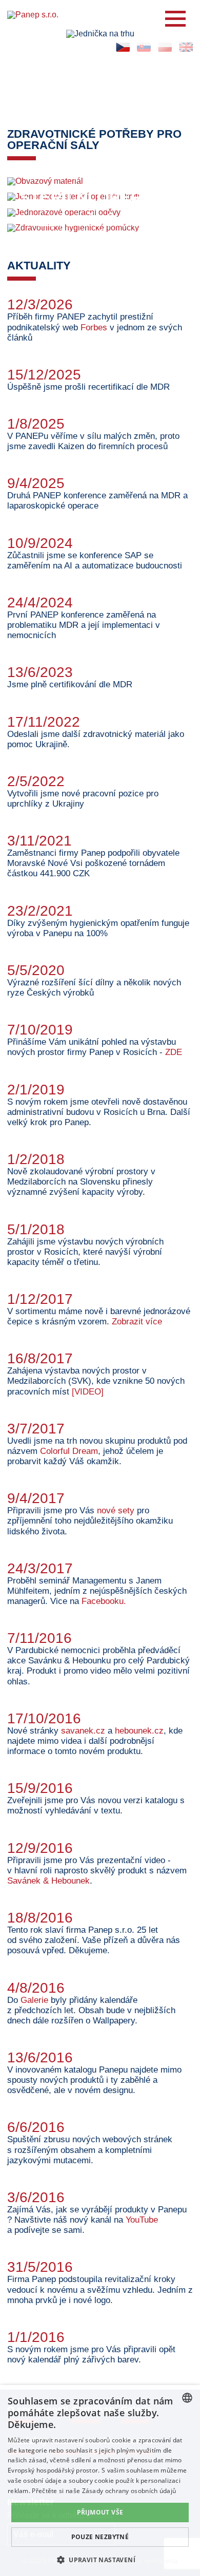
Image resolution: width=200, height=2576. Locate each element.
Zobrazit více (137, 1322)
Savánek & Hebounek (48, 1881)
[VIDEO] (88, 1392)
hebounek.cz (139, 1731)
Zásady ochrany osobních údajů (129, 2491)
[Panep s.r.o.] (100, 15)
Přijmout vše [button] (100, 2512)
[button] (100, 2559)
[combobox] (187, 2398)
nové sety (116, 1511)
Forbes (94, 328)
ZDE (174, 1052)
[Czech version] (123, 47)
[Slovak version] (144, 47)
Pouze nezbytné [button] (100, 2537)
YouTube (142, 2220)
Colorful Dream (69, 1451)
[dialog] (100, 2480)
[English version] (186, 47)
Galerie (36, 2000)
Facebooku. (104, 1601)
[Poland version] (165, 47)
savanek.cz (83, 1731)
